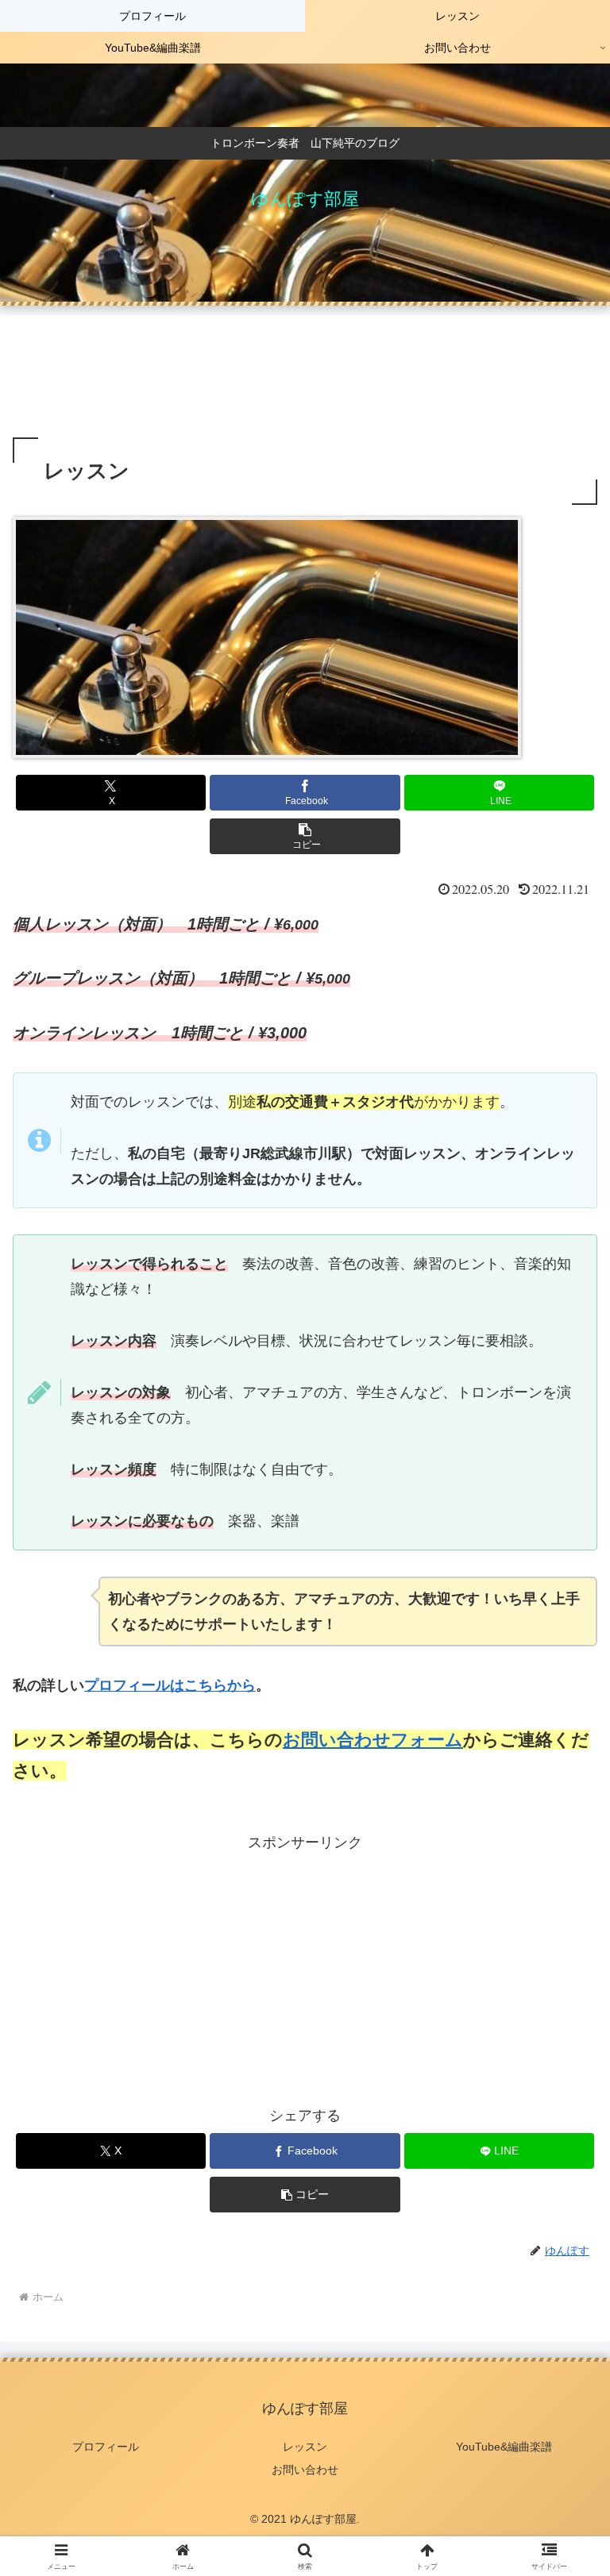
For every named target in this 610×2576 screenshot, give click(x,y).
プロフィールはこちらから (170, 1685)
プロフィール (106, 2447)
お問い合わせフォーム (373, 1740)
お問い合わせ (305, 2470)
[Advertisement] (305, 376)
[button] (305, 836)
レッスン (305, 2447)
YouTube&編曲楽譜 (504, 2447)
